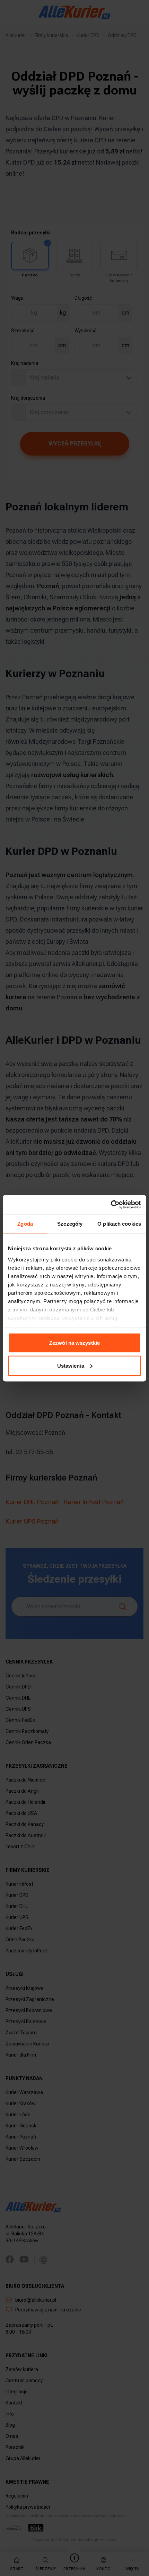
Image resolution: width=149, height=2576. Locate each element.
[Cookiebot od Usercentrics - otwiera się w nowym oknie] (111, 1204)
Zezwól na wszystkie (74, 1343)
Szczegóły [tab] (70, 1224)
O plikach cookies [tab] (119, 1224)
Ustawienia (71, 1365)
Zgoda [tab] (25, 1224)
